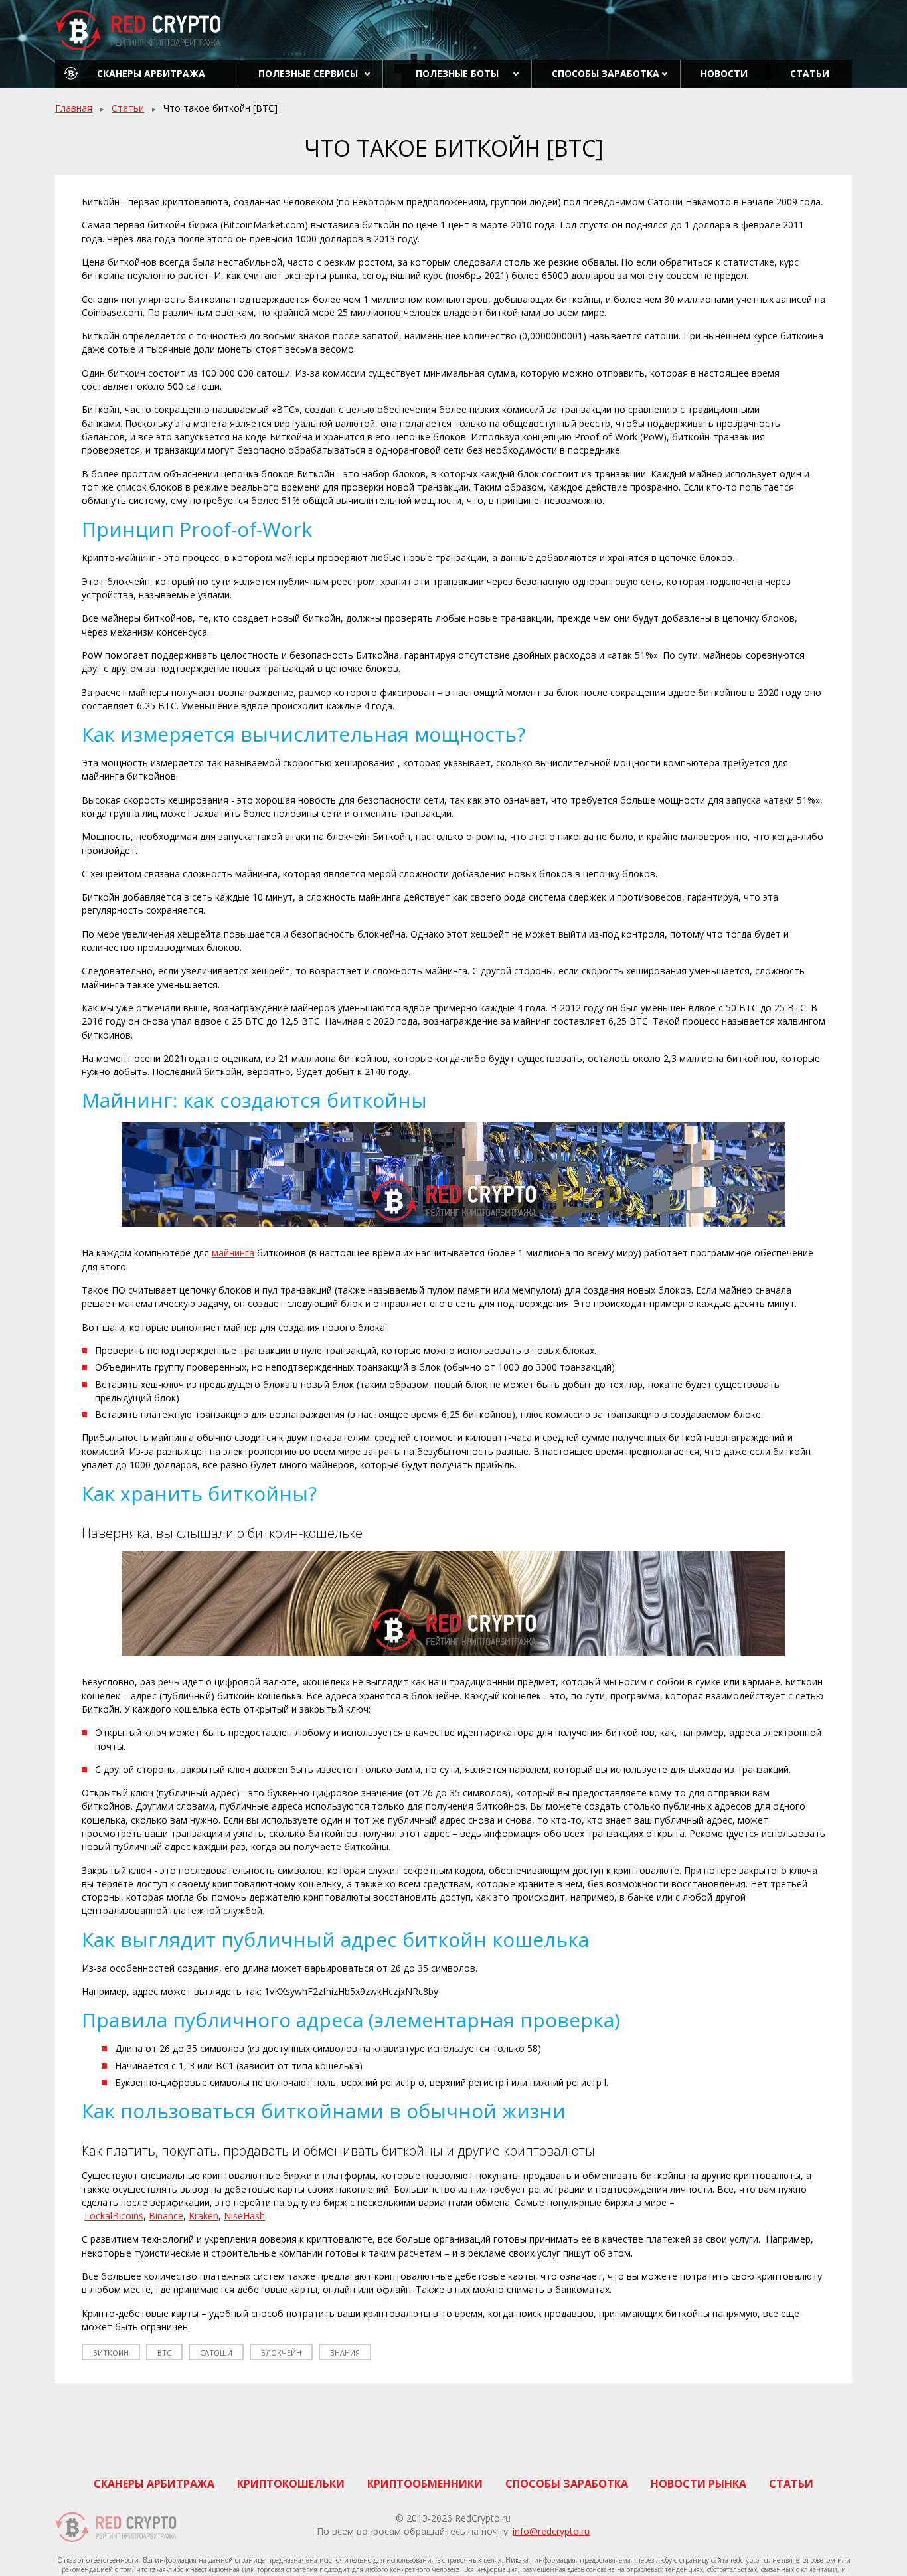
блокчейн (281, 2353)
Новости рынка (699, 2484)
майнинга (233, 1253)
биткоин (111, 2353)
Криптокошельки (291, 2484)
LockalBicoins (114, 2216)
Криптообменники (425, 2484)
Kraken (204, 2216)
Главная (74, 108)
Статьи (810, 73)
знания (345, 2353)
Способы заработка (606, 73)
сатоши (216, 2353)
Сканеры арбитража (151, 73)
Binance (166, 2216)
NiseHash (244, 2216)
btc (164, 2353)
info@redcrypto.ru (551, 2531)
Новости (724, 73)
